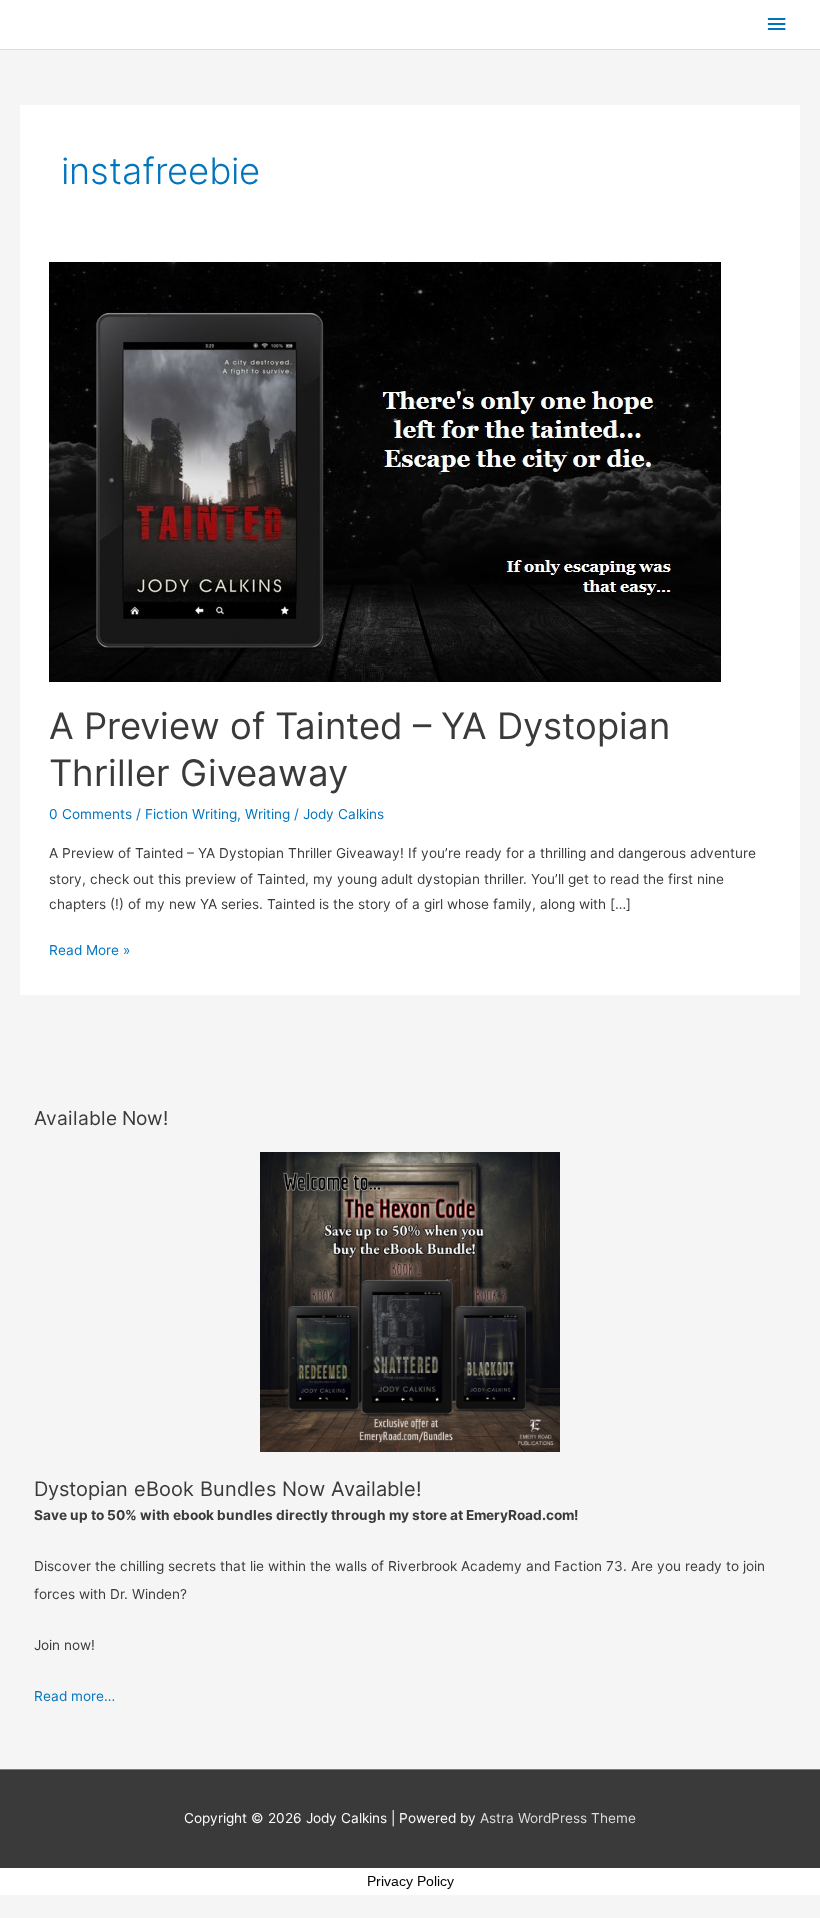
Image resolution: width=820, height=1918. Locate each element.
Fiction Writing (191, 814)
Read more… (74, 1696)
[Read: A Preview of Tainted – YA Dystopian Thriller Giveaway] (385, 471)
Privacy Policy (410, 1881)
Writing (267, 814)
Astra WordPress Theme (558, 1818)
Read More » (89, 948)
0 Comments (90, 814)
